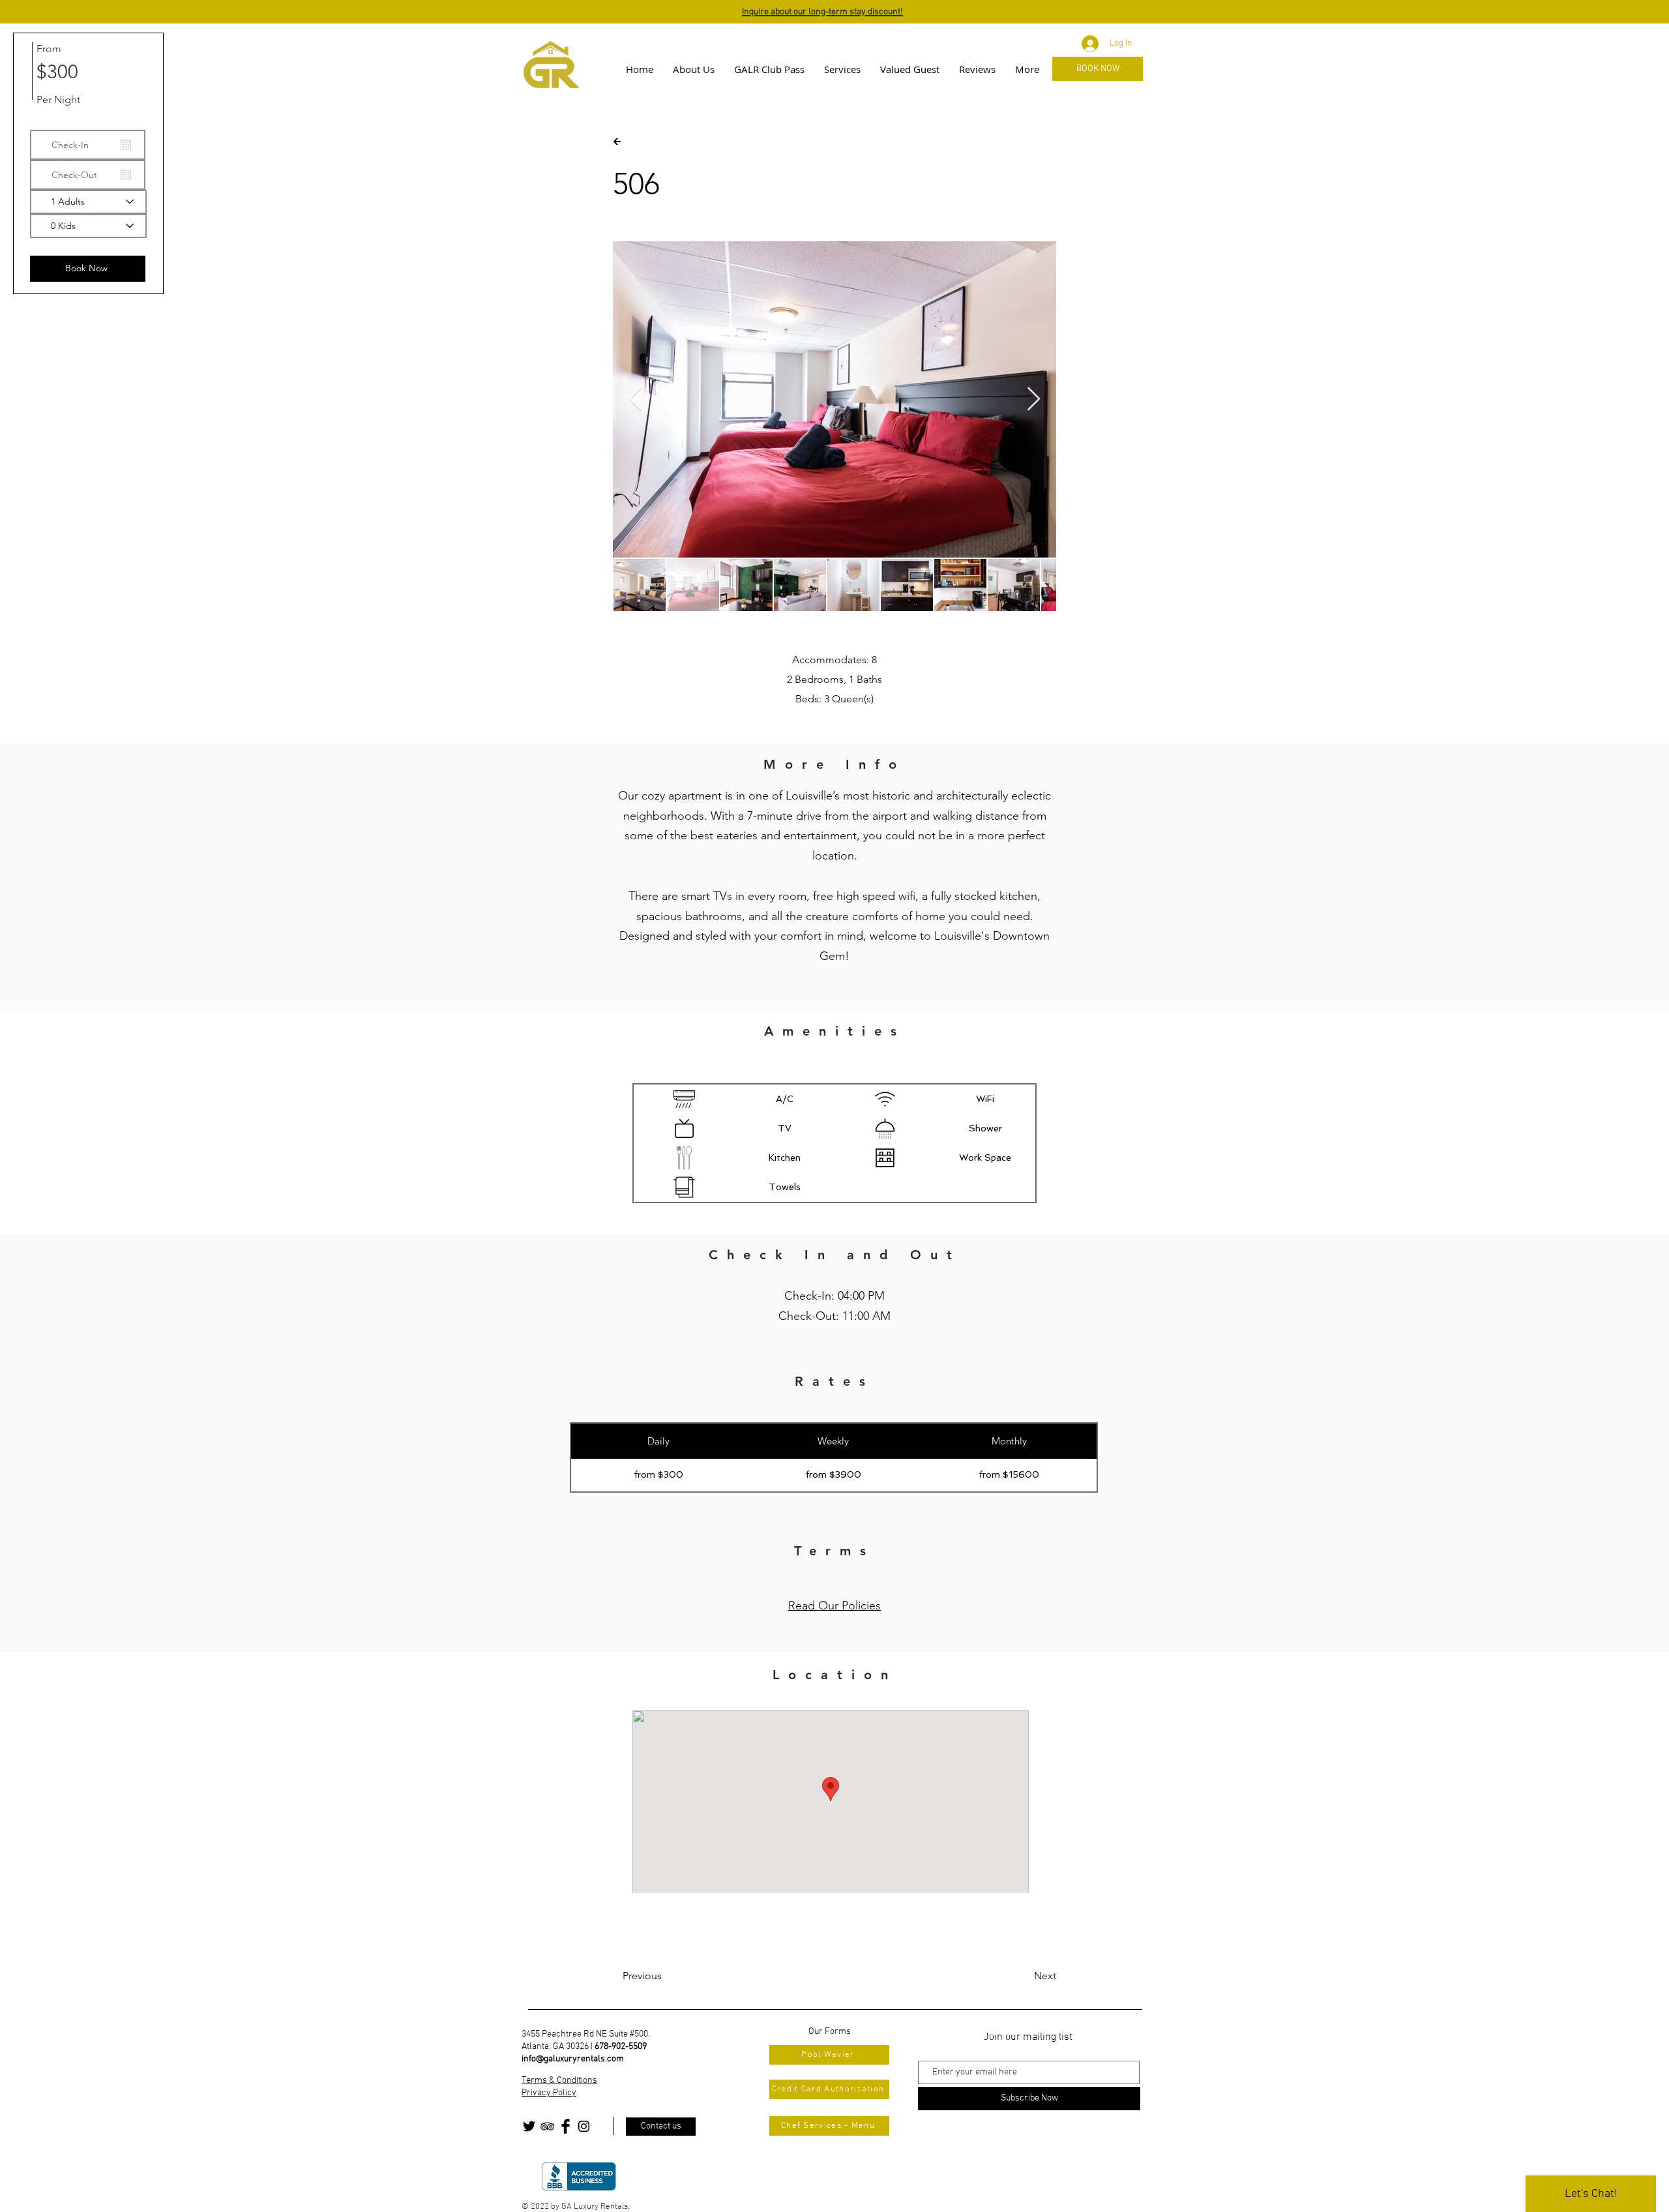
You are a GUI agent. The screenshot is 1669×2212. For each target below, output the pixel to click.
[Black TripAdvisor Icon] (547, 2126)
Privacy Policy (549, 2093)
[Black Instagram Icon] (584, 2126)
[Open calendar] (126, 145)
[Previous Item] (635, 399)
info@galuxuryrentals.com (573, 2059)
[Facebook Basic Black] (566, 2126)
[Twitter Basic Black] (529, 2126)
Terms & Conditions (559, 2081)
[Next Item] (1034, 399)
